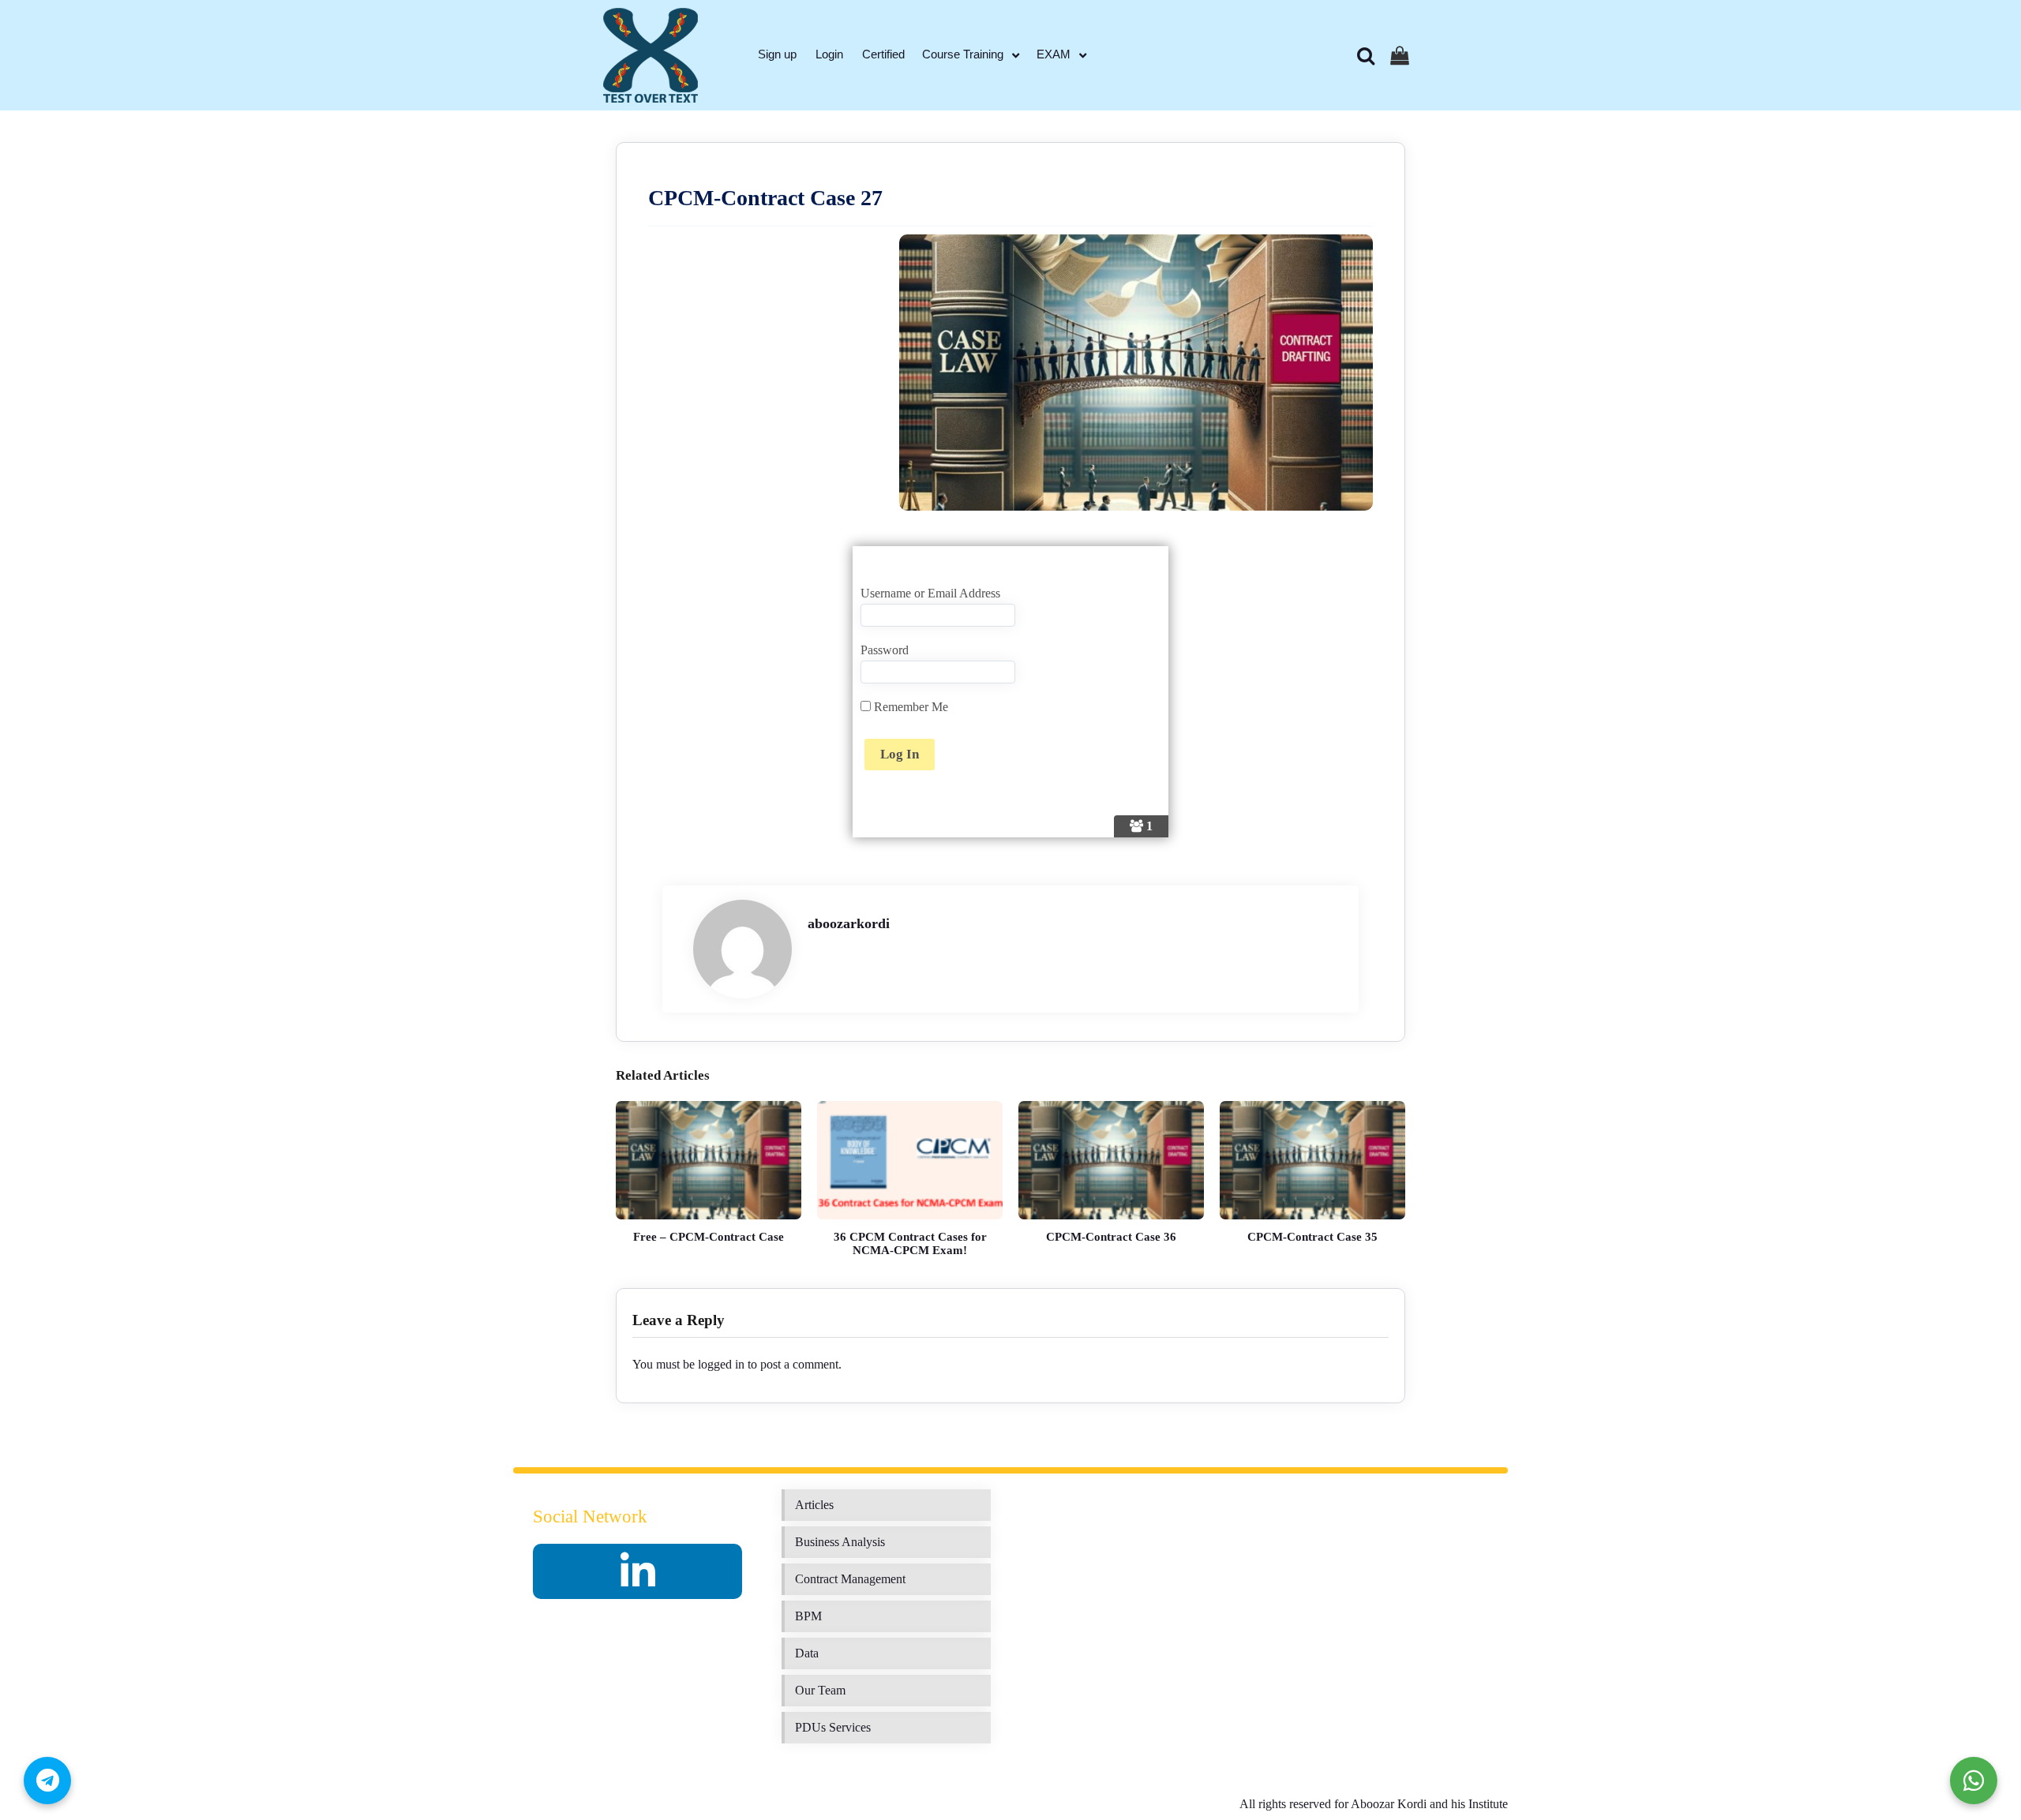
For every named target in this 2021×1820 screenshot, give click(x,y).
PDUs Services (833, 1727)
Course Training (963, 54)
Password (885, 650)
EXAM (1054, 54)
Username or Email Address (930, 593)
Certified (883, 54)
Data (807, 1653)
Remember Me (909, 707)
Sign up (777, 54)
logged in (721, 1364)
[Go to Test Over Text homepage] (651, 55)
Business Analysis (840, 1542)
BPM (808, 1616)
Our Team (820, 1690)
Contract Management (850, 1579)
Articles (814, 1505)
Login (829, 54)
